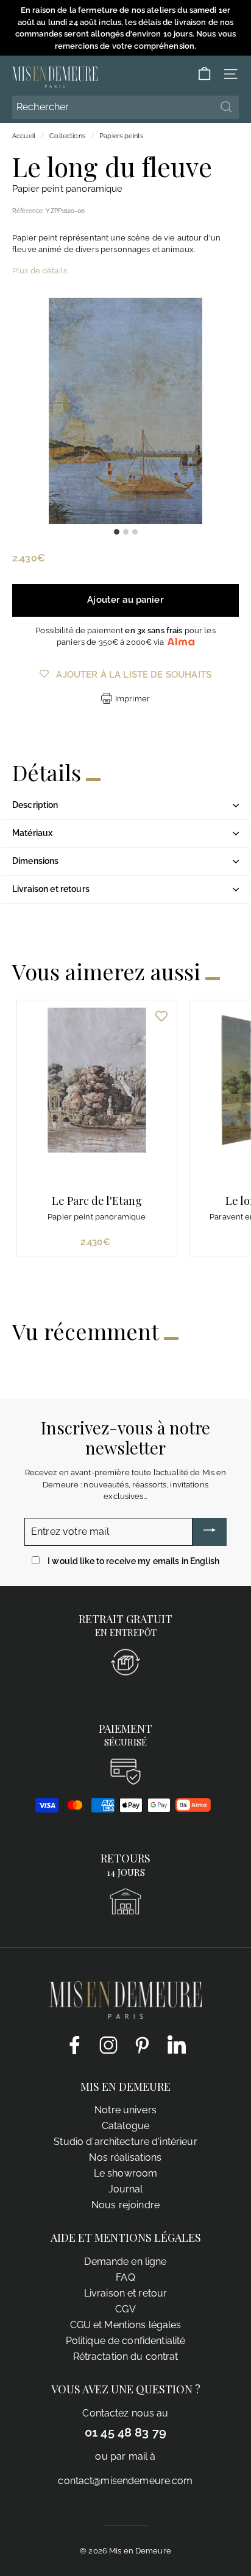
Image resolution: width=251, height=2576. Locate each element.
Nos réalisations (125, 2157)
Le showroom (125, 2173)
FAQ (125, 2277)
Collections (67, 136)
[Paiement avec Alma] (193, 1809)
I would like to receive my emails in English (133, 1561)
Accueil (24, 136)
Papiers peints (121, 136)
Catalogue (125, 2126)
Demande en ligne (125, 2262)
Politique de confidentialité (126, 2341)
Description (35, 805)
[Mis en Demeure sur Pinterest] (143, 2044)
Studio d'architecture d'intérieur (125, 2142)
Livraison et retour (125, 2293)
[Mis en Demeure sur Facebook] (74, 2044)
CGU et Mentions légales (126, 2325)
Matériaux (32, 833)
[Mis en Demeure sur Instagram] (108, 2044)
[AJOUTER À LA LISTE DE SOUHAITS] (161, 1016)
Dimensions (35, 861)
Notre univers (125, 2110)
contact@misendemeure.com (125, 2481)
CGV (125, 2309)
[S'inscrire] (210, 1532)
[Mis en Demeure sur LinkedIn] (177, 2043)
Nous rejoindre (125, 2205)
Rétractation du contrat (126, 2357)
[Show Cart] (204, 74)
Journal (126, 2189)
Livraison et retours (51, 889)
